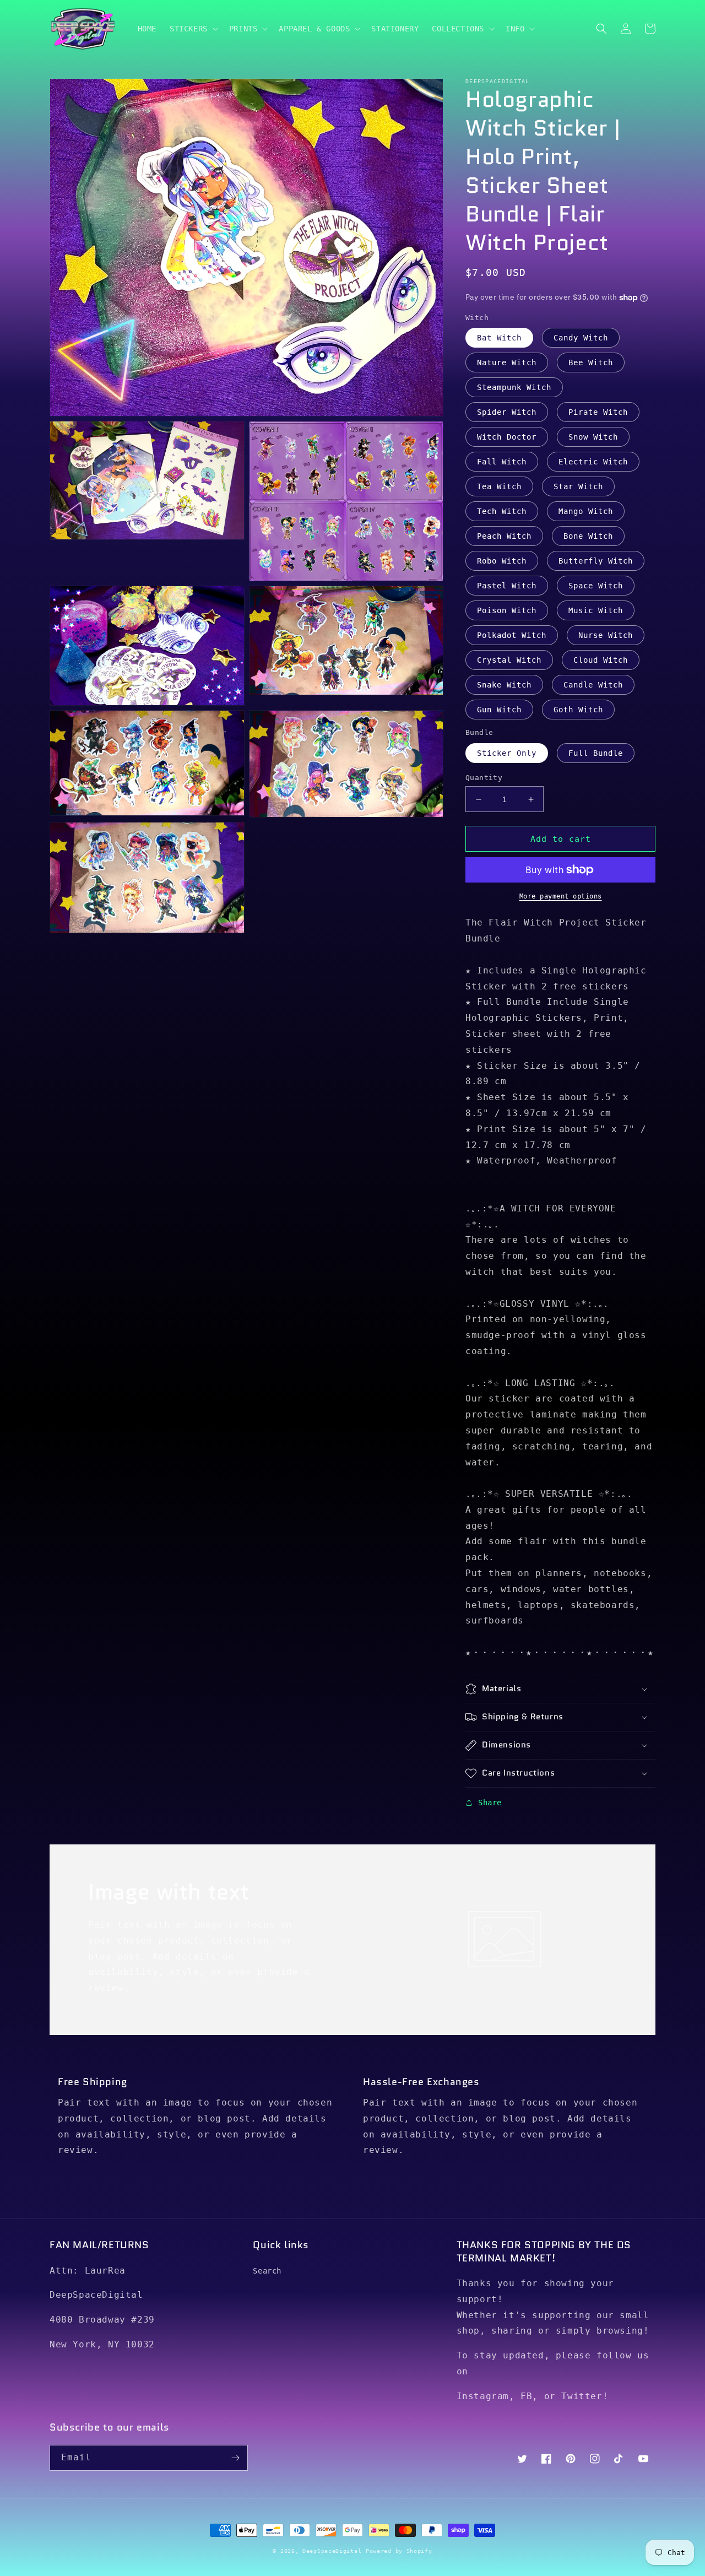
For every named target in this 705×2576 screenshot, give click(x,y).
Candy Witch (581, 338)
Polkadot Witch (512, 635)
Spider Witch (507, 412)
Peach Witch (504, 536)
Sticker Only (507, 753)
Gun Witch (499, 710)
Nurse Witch (606, 635)
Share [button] (490, 1803)
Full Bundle (596, 753)
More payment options (561, 896)
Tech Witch (502, 511)
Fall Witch (502, 462)
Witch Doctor (507, 437)
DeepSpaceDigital (332, 2551)
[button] (193, 29)
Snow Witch (593, 437)
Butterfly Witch (596, 561)
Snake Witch (504, 685)
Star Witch (578, 486)
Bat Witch (499, 338)
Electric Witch (593, 462)
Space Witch (596, 586)
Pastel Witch (507, 586)
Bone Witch (588, 536)
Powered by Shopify (399, 2551)
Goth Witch (578, 710)
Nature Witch (507, 362)
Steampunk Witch (514, 387)
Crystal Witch (509, 660)
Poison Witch (507, 610)
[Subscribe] (235, 2458)
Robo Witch (502, 561)
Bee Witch (591, 362)
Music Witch (596, 610)
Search (267, 2271)
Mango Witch (586, 511)
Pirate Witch (598, 412)
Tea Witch (499, 486)
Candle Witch (593, 685)
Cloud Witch (601, 660)
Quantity (484, 778)
